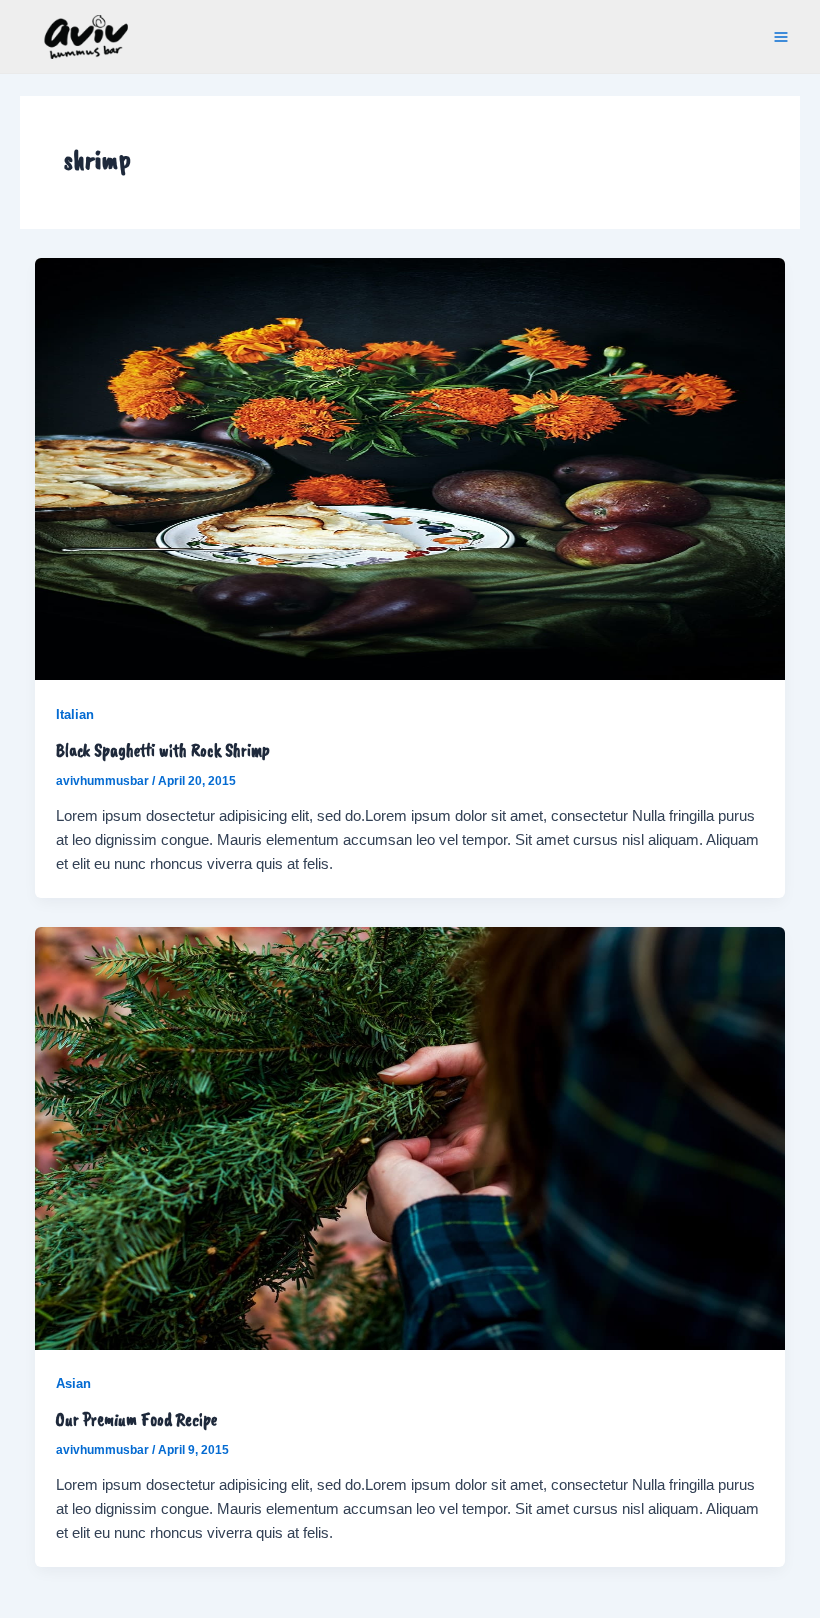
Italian (75, 714)
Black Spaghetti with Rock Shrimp (163, 749)
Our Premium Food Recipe (136, 1418)
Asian (73, 1383)
